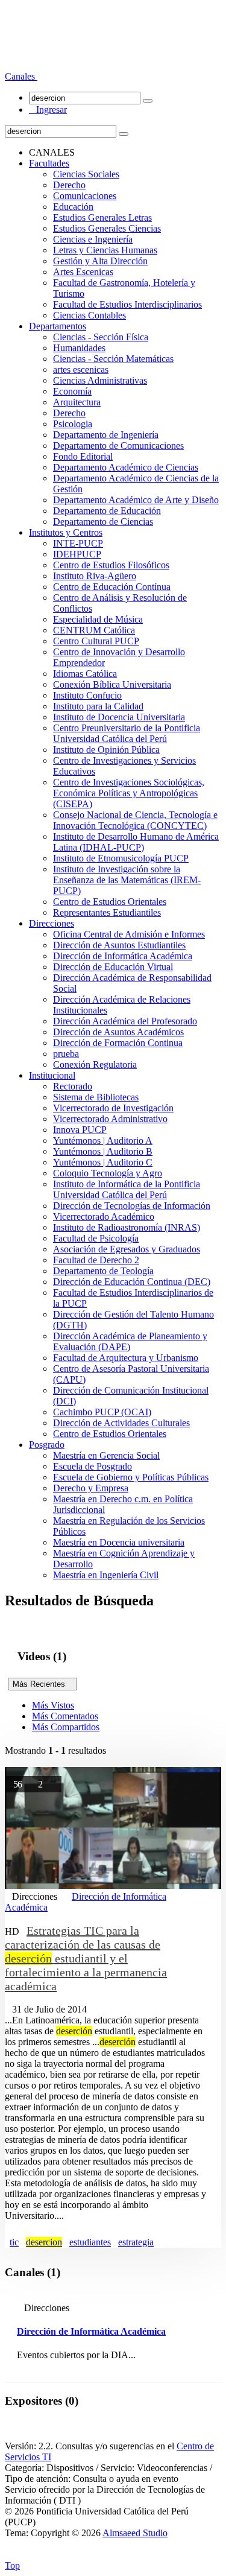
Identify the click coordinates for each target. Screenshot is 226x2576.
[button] (21, 76)
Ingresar (48, 109)
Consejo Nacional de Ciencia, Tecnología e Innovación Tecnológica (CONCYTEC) (135, 820)
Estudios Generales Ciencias (107, 228)
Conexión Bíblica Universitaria (112, 684)
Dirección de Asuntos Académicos (118, 1032)
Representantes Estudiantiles (107, 912)
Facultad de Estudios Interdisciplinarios (127, 304)
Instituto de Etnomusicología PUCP (121, 858)
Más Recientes (42, 1684)
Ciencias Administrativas (100, 380)
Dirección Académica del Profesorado (125, 1021)
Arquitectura (77, 402)
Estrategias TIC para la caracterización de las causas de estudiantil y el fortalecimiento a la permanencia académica (86, 1958)
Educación (73, 207)
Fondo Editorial (83, 456)
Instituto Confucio (87, 695)
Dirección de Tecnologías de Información (132, 1206)
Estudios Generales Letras (102, 217)
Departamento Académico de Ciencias (126, 467)
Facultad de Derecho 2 (96, 1260)
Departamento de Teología (103, 1271)
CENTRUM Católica (94, 630)
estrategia (136, 2242)
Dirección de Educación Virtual (113, 967)
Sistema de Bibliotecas (96, 1097)
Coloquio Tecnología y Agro (108, 1173)
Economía (72, 391)
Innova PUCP (80, 1130)
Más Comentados (65, 1716)
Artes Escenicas (83, 272)
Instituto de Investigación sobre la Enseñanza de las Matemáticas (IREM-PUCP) (127, 880)
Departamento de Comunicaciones (118, 446)
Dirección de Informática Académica (123, 956)
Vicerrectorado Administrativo (110, 1119)
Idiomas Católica (85, 674)
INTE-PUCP (78, 543)
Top (12, 2565)
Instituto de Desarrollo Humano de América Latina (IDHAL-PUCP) (136, 842)
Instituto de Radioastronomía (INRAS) (127, 1227)
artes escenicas (81, 370)
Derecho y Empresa (91, 1488)
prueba (66, 1054)
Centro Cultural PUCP (96, 641)
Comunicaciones (85, 196)
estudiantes (90, 2242)
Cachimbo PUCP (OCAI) (102, 1412)
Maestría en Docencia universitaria (119, 1542)
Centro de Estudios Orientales (110, 902)
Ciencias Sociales (86, 174)
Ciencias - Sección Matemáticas (113, 359)
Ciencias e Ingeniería (93, 239)
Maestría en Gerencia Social (106, 1455)
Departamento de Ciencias (103, 522)
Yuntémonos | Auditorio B (103, 1151)
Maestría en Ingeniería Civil (106, 1575)
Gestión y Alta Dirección (100, 261)
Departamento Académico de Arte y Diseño (136, 500)
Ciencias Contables (89, 315)
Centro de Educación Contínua (112, 587)
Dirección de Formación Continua (118, 1043)
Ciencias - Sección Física (101, 337)
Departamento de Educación (107, 511)
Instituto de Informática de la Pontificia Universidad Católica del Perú (127, 1189)
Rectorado (73, 1086)
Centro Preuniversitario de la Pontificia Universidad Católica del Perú (127, 733)
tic (14, 2242)
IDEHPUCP (77, 554)
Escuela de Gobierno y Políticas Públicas (131, 1477)
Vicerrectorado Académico (104, 1217)
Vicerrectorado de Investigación (113, 1108)
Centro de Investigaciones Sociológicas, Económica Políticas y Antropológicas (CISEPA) (129, 793)
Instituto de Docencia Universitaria (119, 717)
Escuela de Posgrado (93, 1466)
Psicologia (73, 424)
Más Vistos (53, 1705)
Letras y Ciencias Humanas (105, 250)
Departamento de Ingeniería (106, 435)
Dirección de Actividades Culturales (121, 1423)
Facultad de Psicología (96, 1238)
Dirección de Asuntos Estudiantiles (119, 945)
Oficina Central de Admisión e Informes (129, 934)
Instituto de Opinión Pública (106, 750)
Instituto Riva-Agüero (95, 576)
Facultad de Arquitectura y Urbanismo (126, 1358)
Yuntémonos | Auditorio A (103, 1140)
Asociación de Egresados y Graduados (127, 1249)
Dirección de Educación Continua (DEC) (132, 1282)
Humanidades (79, 348)
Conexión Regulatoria (95, 1064)
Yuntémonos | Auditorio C (103, 1162)
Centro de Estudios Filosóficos (111, 565)
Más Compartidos (66, 1727)
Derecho (69, 185)
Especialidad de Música (98, 619)
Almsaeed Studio (135, 2533)
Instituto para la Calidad (98, 706)
